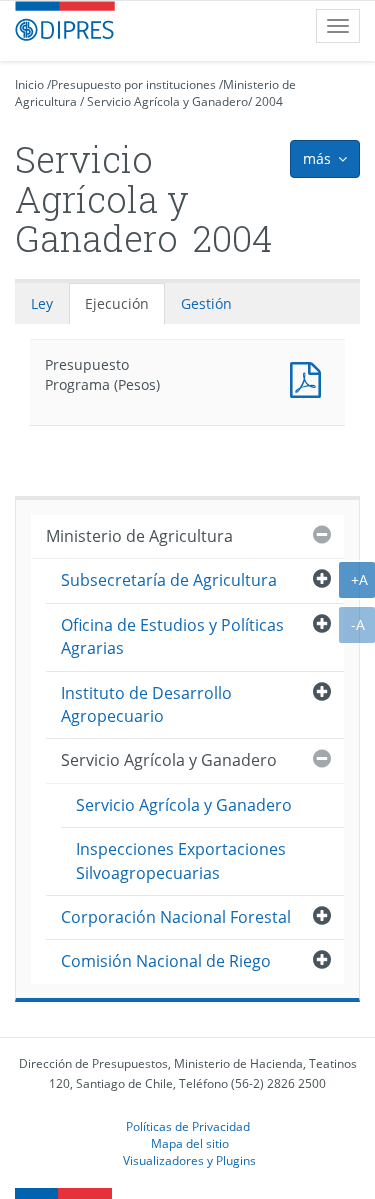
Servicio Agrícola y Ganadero (167, 101)
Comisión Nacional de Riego (166, 961)
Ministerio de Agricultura (139, 536)
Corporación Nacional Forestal (176, 917)
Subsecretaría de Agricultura (169, 580)
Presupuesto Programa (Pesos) (310, 377)
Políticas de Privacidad (188, 1126)
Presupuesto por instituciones (133, 84)
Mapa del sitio (190, 1143)
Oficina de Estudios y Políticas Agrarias (172, 636)
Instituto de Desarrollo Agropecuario (146, 704)
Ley (42, 303)
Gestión (206, 303)
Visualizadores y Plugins (189, 1160)
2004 (269, 101)
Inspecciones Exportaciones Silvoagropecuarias (181, 860)
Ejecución (117, 303)
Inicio (29, 84)
